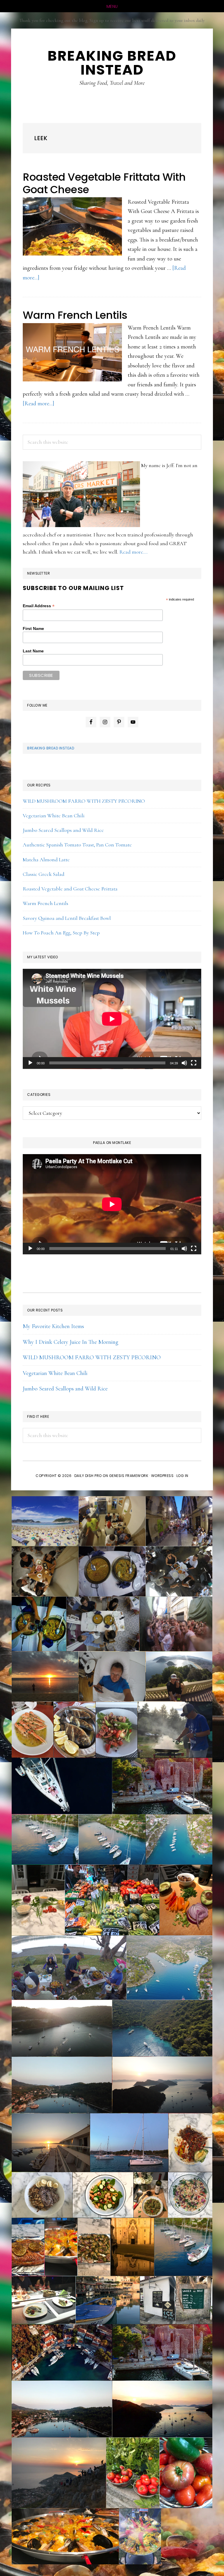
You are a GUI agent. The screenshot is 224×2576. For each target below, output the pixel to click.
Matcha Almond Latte (46, 860)
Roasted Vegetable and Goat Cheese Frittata (70, 889)
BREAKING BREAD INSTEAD (112, 63)
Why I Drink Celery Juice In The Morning (71, 1342)
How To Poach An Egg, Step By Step (61, 933)
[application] (112, 1019)
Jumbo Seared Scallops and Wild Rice (63, 830)
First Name (33, 628)
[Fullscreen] (194, 1063)
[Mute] (184, 1063)
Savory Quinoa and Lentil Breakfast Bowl (67, 918)
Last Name (33, 651)
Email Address (39, 606)
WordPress (162, 1476)
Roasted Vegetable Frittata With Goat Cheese (104, 183)
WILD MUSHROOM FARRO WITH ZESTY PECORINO (84, 801)
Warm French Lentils (75, 315)
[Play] (30, 1063)
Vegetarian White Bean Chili (54, 816)
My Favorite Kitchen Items (53, 1326)
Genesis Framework (129, 1476)
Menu (112, 6)
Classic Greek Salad (44, 874)
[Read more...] (38, 404)
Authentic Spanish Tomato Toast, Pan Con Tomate (77, 845)
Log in (182, 1476)
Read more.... (133, 552)
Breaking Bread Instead (51, 748)
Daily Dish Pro (88, 1476)
